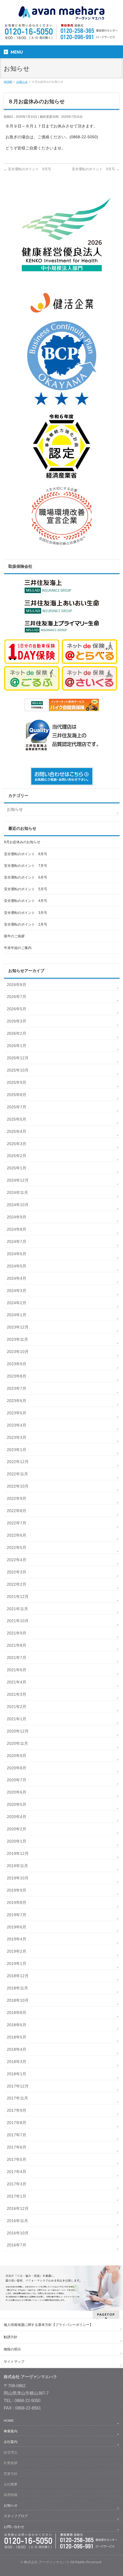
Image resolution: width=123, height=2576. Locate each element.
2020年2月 (17, 1829)
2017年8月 (17, 2123)
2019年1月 (17, 1964)
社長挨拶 (11, 2463)
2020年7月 (17, 1780)
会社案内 (11, 2442)
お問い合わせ (14, 2527)
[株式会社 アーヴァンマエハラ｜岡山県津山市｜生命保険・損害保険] (61, 14)
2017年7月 (17, 2135)
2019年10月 (18, 1878)
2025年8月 (17, 1095)
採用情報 (11, 2495)
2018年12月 (18, 1976)
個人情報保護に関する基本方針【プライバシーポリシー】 (48, 2325)
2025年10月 (18, 1070)
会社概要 (11, 2484)
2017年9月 (17, 2110)
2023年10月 (18, 1352)
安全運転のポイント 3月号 (26, 913)
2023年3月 (17, 1437)
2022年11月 (17, 1474)
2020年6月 (17, 1792)
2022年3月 (17, 1572)
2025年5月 (17, 1119)
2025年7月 (17, 1107)
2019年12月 (18, 1853)
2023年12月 (18, 1327)
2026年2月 (17, 1033)
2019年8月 (17, 1902)
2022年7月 (17, 1523)
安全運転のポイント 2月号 (26, 924)
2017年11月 (17, 2098)
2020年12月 (18, 1731)
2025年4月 (17, 1131)
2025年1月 (17, 1168)
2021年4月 (17, 1682)
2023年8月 (17, 1376)
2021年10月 (18, 1621)
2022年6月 (17, 1535)
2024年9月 (17, 1217)
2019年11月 (17, 1866)
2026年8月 (17, 985)
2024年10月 (18, 1205)
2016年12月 (18, 2208)
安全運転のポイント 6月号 (26, 877)
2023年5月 (17, 1413)
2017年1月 (17, 2196)
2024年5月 (17, 1266)
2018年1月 (17, 2074)
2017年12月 (18, 2086)
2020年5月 (17, 1804)
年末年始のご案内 (18, 948)
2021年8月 (17, 1645)
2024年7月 (17, 1242)
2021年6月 (17, 1670)
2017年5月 (17, 2159)
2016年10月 (18, 2233)
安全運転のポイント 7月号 (26, 866)
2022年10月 (18, 1486)
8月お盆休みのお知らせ (22, 842)
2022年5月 (17, 1547)
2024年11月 (17, 1192)
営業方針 (11, 2474)
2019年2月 (17, 1951)
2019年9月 (17, 1890)
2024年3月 (17, 1291)
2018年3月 (17, 2062)
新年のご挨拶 (14, 936)
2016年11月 (17, 2221)
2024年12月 (18, 1180)
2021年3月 (17, 1694)
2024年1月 (17, 1315)
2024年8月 (17, 1229)
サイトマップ (14, 2362)
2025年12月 (18, 1058)
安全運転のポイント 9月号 (96, 169)
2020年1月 (17, 1841)
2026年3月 (17, 1021)
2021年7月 (17, 1658)
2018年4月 (17, 2049)
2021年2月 (17, 1707)
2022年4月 (17, 1560)
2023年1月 (17, 1450)
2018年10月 (18, 2000)
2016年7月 (17, 2245)
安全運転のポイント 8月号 (27, 169)
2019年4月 (17, 1939)
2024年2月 (17, 1303)
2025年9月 (17, 1082)
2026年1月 (17, 1046)
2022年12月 (18, 1462)
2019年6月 (17, 1927)
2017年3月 (17, 2184)
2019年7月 (17, 1915)
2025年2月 (17, 1156)
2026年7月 (17, 997)
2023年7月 (17, 1388)
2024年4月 (17, 1278)
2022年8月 (17, 1511)
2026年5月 (17, 1009)
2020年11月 (17, 1743)
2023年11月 (17, 1339)
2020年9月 (17, 1756)
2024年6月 (17, 1254)
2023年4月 (17, 1425)
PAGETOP (106, 2314)
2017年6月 (17, 2147)
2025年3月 (17, 1144)
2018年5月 (17, 2037)
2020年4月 (17, 1817)
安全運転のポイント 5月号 (26, 889)
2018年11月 (17, 1988)
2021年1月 (17, 1719)
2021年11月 (17, 1609)
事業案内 (11, 2431)
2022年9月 (17, 1498)
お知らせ (15, 809)
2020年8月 (17, 1768)
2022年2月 (17, 1584)
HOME (9, 2421)
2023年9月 (17, 1364)
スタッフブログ (16, 2516)
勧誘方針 (11, 2337)
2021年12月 (18, 1597)
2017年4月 (17, 2172)
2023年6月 (17, 1401)
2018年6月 (17, 2025)
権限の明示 (12, 2349)
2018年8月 (17, 2013)
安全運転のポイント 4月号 (26, 901)
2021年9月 (17, 1633)
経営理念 (11, 2452)
